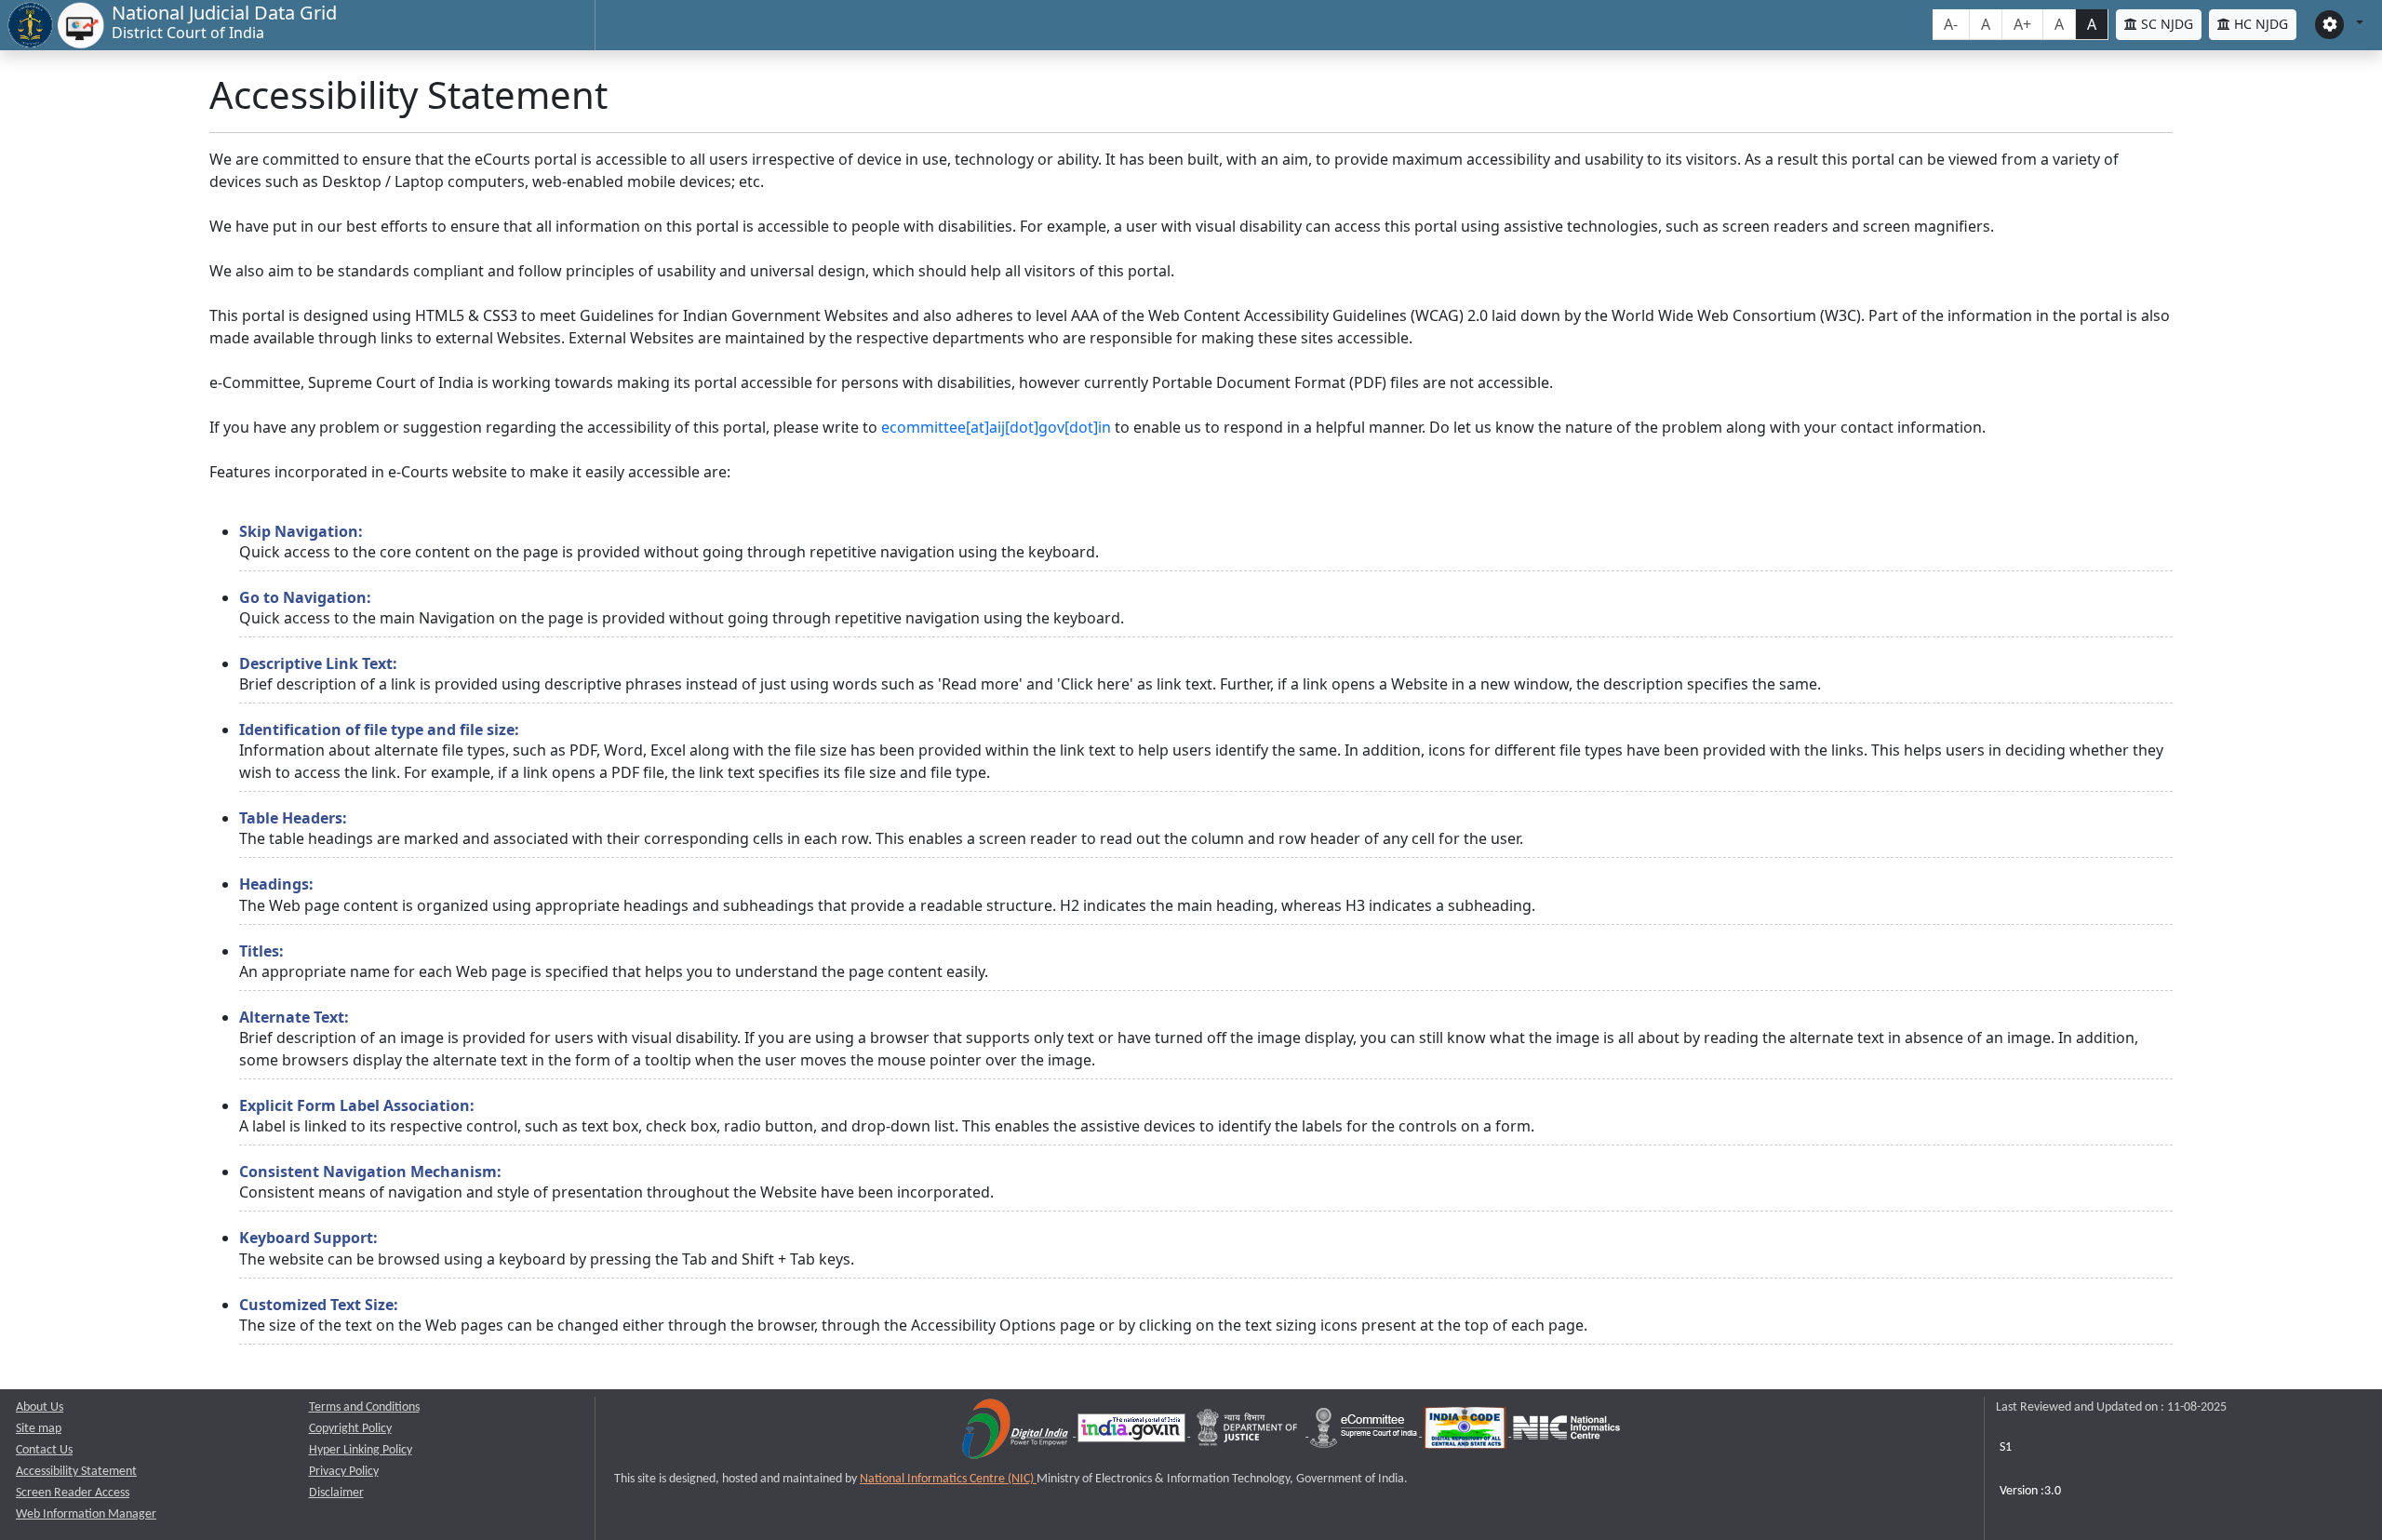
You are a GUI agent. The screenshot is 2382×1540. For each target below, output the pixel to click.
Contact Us (44, 1450)
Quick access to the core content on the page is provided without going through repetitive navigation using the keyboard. (669, 542)
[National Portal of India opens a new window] (1133, 1433)
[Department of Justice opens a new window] (1249, 1433)
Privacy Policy (344, 1472)
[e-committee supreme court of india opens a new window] (1365, 1433)
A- (1951, 24)
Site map (39, 1429)
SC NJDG (2165, 24)
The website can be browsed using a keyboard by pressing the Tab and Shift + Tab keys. (547, 1248)
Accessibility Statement (76, 1472)
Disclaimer (336, 1493)
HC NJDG (2259, 24)
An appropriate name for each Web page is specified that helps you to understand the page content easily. (614, 961)
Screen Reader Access (73, 1493)
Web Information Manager (86, 1514)
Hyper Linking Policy (361, 1450)
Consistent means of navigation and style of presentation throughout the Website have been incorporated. (616, 1182)
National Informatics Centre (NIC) (948, 1479)
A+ (2022, 24)
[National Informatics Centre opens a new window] (1566, 1433)
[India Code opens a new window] (1466, 1433)
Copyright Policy (350, 1429)
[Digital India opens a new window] (1017, 1433)
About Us (40, 1407)
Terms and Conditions (364, 1407)
